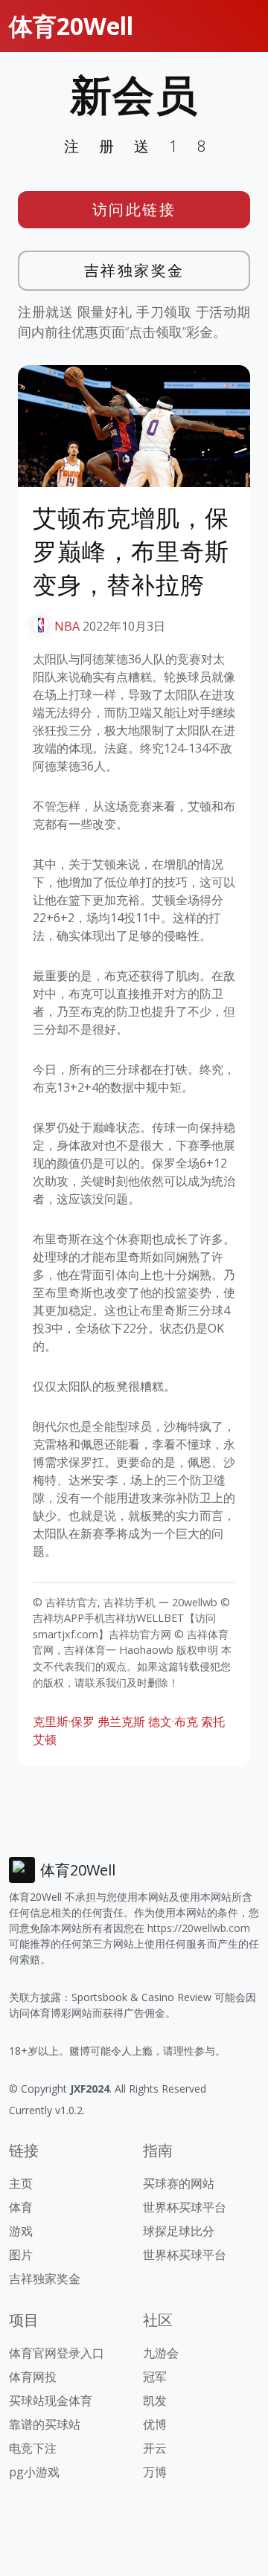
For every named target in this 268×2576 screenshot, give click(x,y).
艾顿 (45, 1739)
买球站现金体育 (51, 2400)
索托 (213, 1722)
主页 (21, 2183)
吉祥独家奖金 (134, 270)
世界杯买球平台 (185, 2207)
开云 (155, 2448)
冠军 (155, 2377)
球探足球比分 (179, 2231)
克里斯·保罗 (64, 1722)
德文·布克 (173, 1722)
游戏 (21, 2231)
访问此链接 (134, 209)
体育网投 (33, 2377)
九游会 (161, 2353)
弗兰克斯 (121, 1722)
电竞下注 (33, 2448)
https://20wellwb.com (199, 1928)
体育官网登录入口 (57, 2353)
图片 (21, 2255)
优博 (155, 2424)
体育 (21, 2207)
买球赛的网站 (179, 2183)
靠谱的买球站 (45, 2424)
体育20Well (71, 26)
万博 (155, 2472)
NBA (67, 626)
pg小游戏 (34, 2472)
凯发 (155, 2400)
